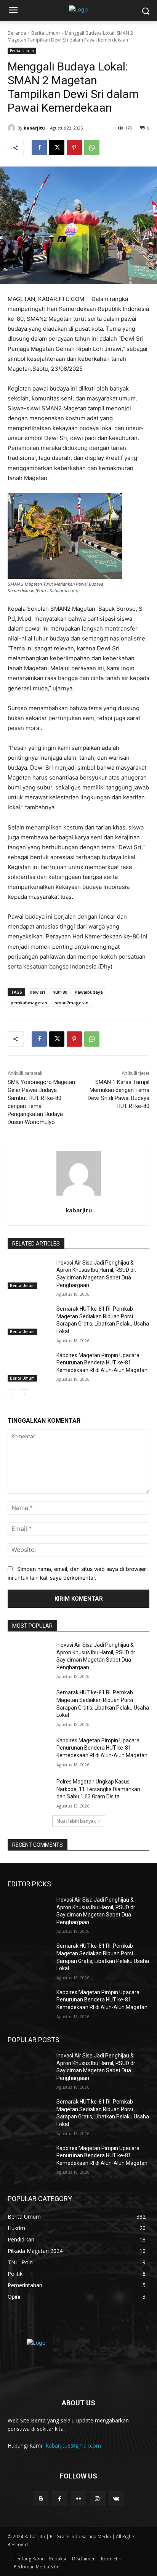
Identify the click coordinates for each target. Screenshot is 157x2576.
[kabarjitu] (13, 128)
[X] (57, 147)
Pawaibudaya (89, 992)
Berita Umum (46, 33)
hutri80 (60, 992)
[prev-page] (12, 1394)
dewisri (37, 992)
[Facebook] (39, 147)
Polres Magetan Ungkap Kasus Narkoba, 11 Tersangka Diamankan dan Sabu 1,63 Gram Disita (98, 1789)
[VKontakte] (116, 2499)
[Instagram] (97, 2499)
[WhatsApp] (92, 147)
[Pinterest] (74, 147)
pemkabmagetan (29, 1003)
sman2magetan (72, 1003)
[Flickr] (78, 2499)
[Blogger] (41, 2499)
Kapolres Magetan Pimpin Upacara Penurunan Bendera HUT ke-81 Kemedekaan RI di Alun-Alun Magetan (102, 1363)
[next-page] (25, 1394)
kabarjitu (34, 128)
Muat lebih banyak (76, 1821)
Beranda (17, 33)
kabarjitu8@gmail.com (74, 2446)
